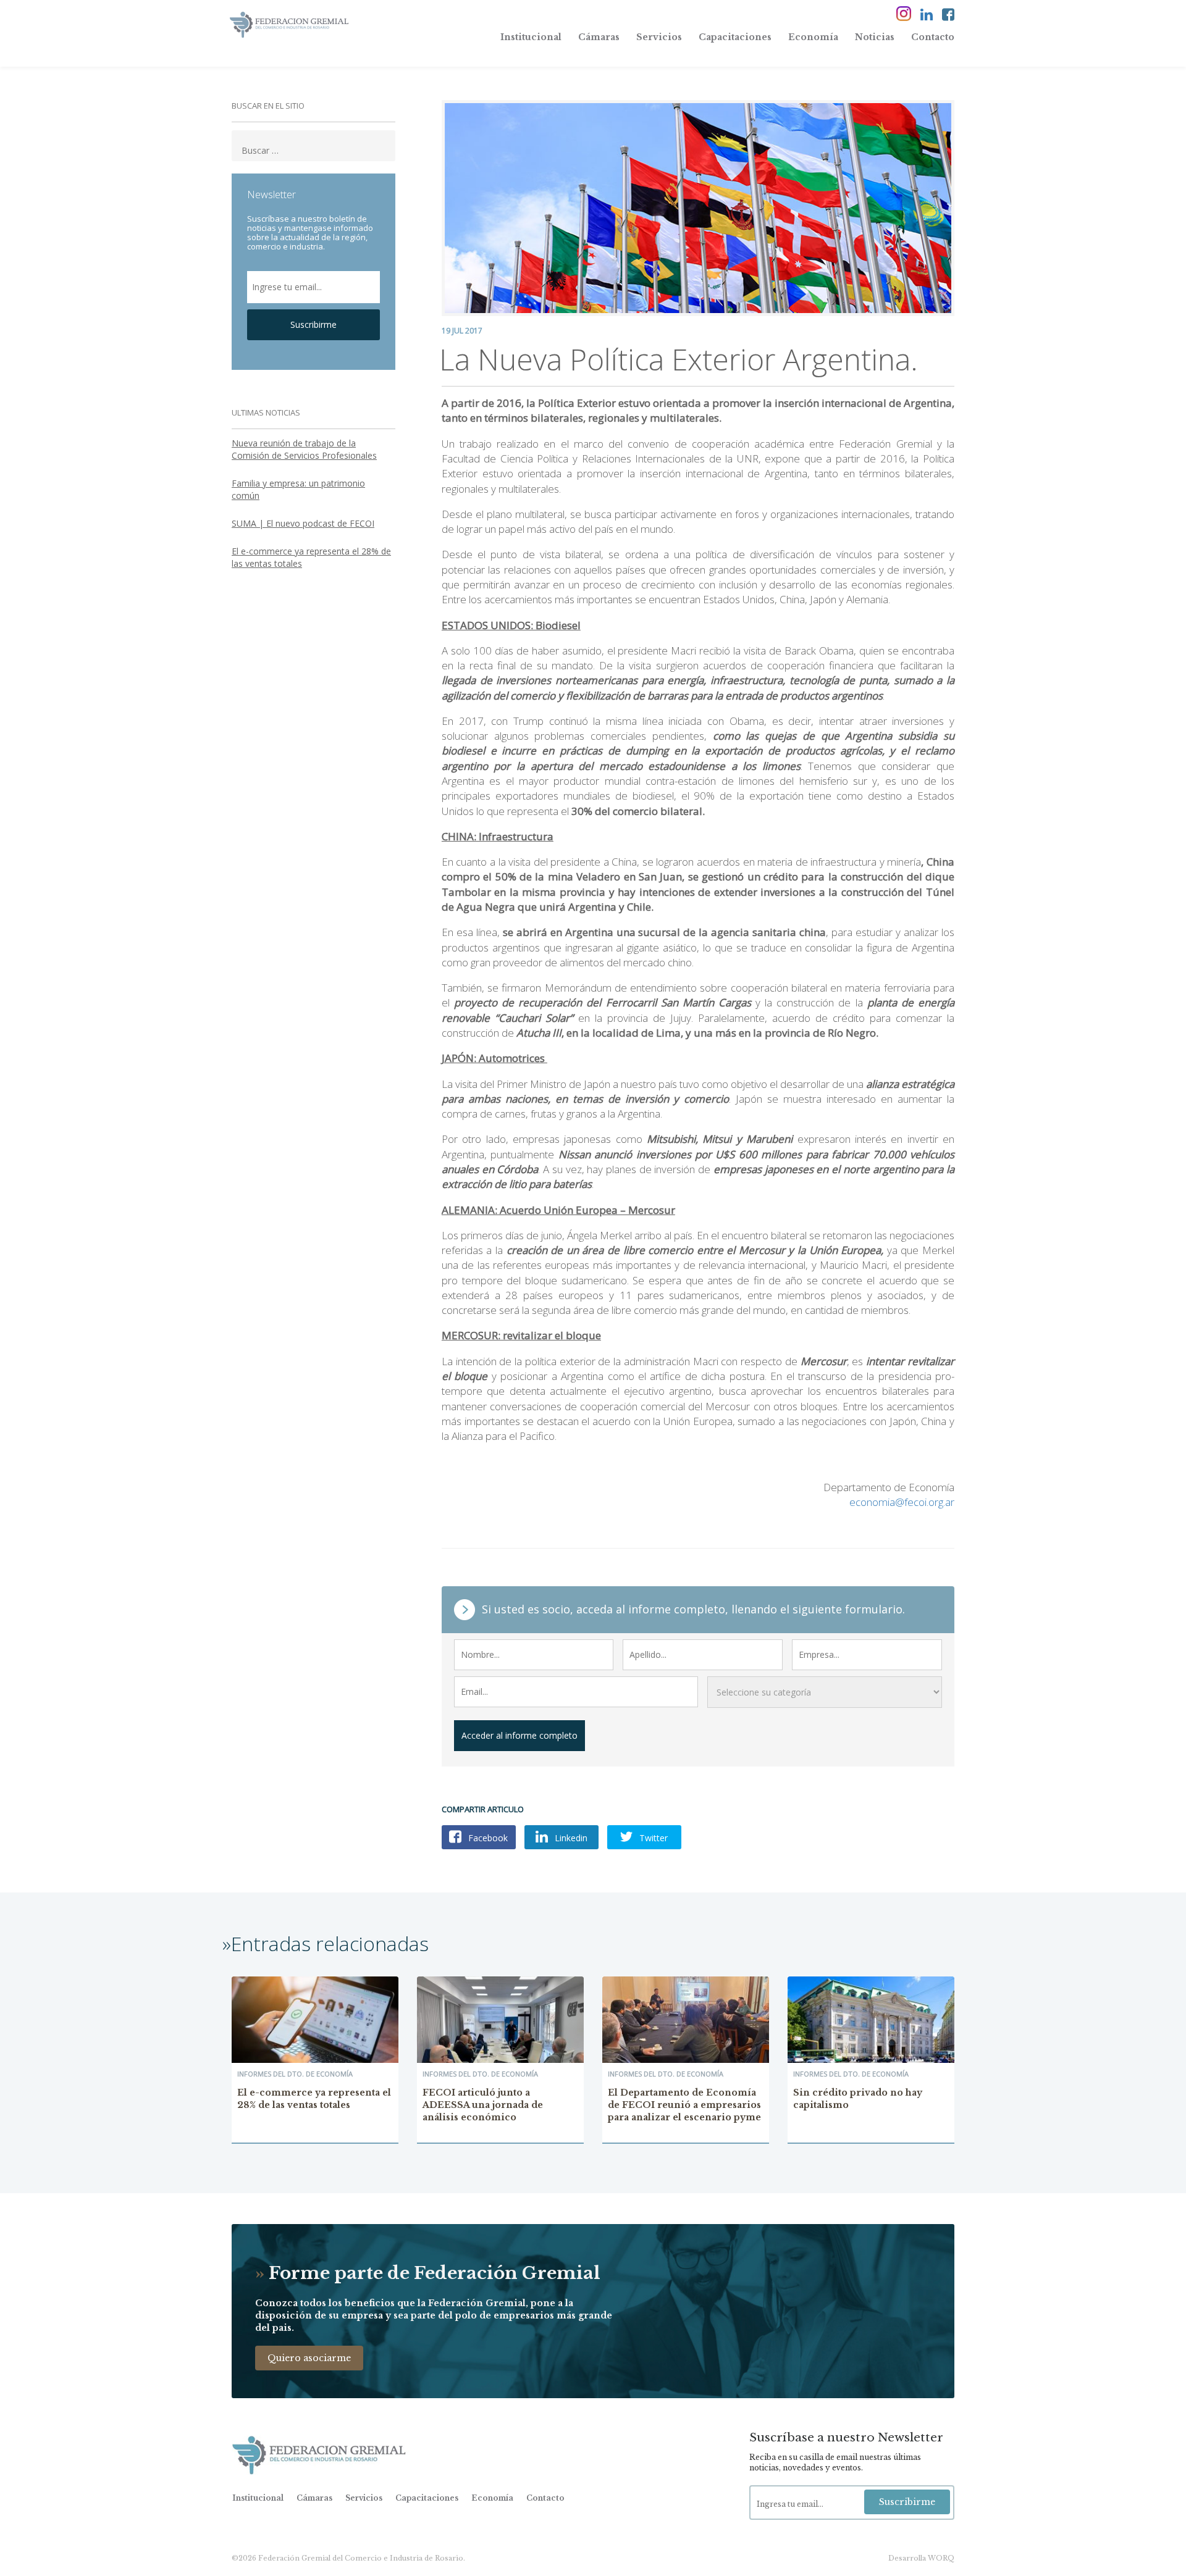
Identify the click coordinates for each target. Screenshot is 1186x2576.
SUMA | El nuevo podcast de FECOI (303, 523)
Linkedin (570, 1838)
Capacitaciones (735, 37)
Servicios (659, 37)
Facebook (487, 1838)
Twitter (652, 1838)
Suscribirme (313, 324)
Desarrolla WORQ (921, 2558)
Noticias (875, 37)
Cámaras (599, 37)
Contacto (933, 37)
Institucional (531, 37)
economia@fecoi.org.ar (902, 1502)
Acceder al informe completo (519, 1735)
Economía (813, 37)
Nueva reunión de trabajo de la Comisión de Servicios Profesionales (304, 449)
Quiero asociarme (309, 2358)
